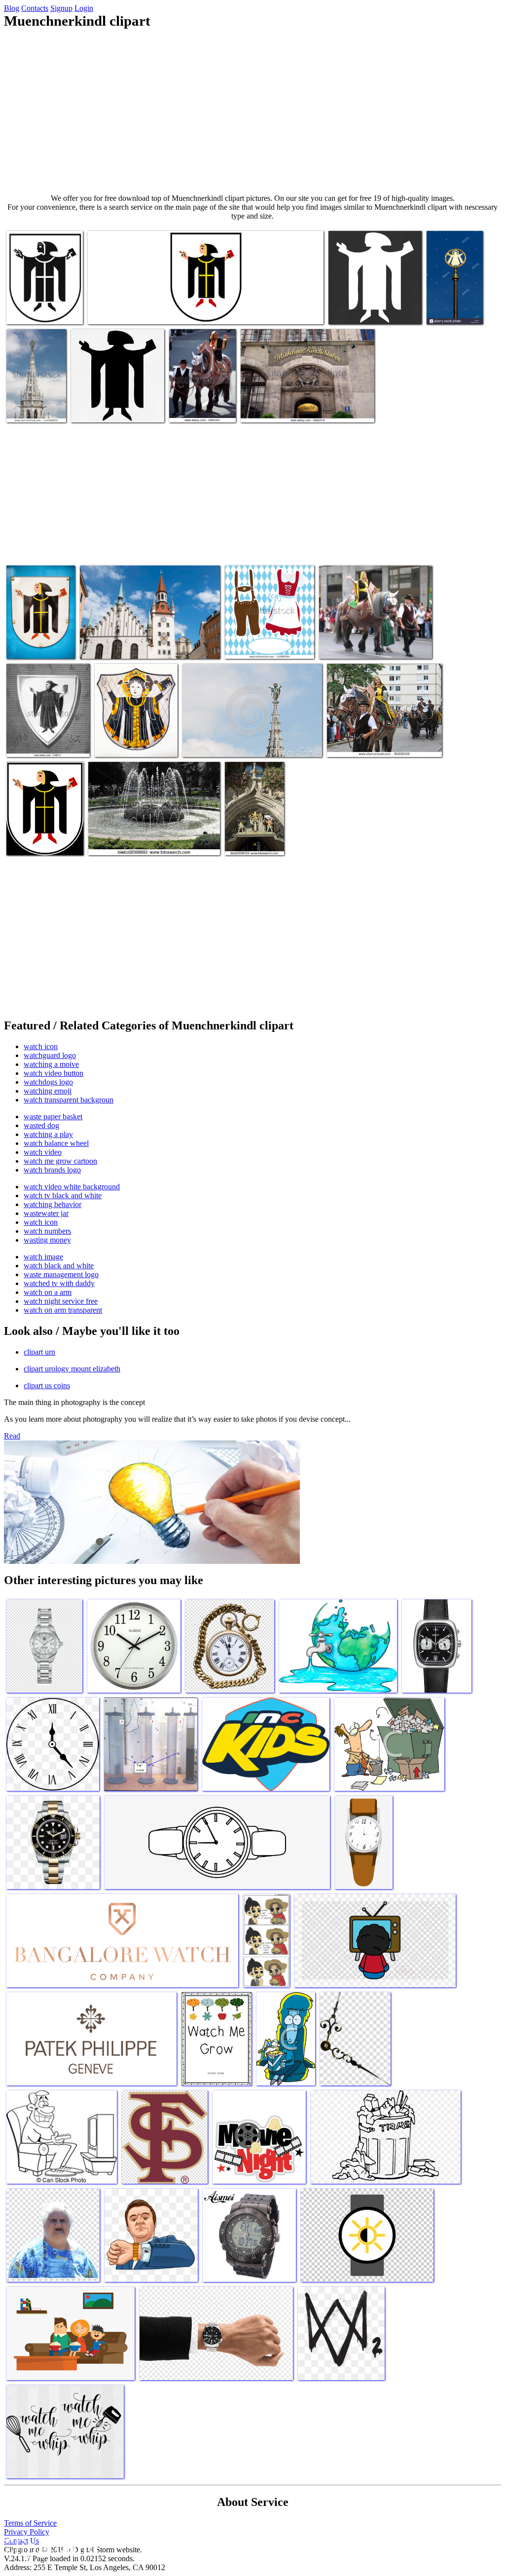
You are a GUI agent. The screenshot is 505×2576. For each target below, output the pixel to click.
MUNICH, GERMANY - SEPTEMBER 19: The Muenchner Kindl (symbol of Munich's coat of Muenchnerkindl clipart (378, 732)
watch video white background (72, 1187)
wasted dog (41, 1125)
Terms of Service (30, 2523)
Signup (61, 8)
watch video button (54, 1073)
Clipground (49, 2546)
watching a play (48, 1134)
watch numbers (47, 1231)
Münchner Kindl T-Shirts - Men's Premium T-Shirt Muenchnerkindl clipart (368, 303)
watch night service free (61, 1301)
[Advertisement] (252, 112)
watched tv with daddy (59, 1283)
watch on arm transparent (63, 1310)
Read (12, 1436)
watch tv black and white (63, 1195)
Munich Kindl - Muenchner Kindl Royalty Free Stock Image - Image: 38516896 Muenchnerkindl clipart (251, 736)
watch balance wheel (56, 1143)
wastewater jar (46, 1213)
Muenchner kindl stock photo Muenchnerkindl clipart (41, 637)
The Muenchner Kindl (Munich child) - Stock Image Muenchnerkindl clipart (41, 732)
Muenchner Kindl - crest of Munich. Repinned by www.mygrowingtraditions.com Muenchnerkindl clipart (53, 830)
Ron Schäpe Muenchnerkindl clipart (41, 307)
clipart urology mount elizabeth (72, 1369)
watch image (43, 1257)
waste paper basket (53, 1117)
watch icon (41, 1046)
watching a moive (51, 1064)
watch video (43, 1152)
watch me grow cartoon (60, 1161)
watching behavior (53, 1204)
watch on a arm (48, 1292)
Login (84, 8)
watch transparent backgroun (69, 1100)
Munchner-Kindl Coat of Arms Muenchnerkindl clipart (167, 311)
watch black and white (59, 1266)
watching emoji (48, 1091)
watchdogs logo (48, 1082)
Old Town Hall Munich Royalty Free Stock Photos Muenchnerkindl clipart (143, 641)
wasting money (47, 1240)
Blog (12, 8)
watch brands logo (52, 1170)
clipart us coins (47, 1385)
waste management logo (61, 1274)
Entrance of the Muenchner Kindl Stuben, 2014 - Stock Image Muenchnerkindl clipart (304, 405)
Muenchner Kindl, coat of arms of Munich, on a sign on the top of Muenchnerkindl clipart (454, 291)
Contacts (35, 8)
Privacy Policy (27, 2532)
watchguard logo (50, 1055)
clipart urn (39, 1352)
